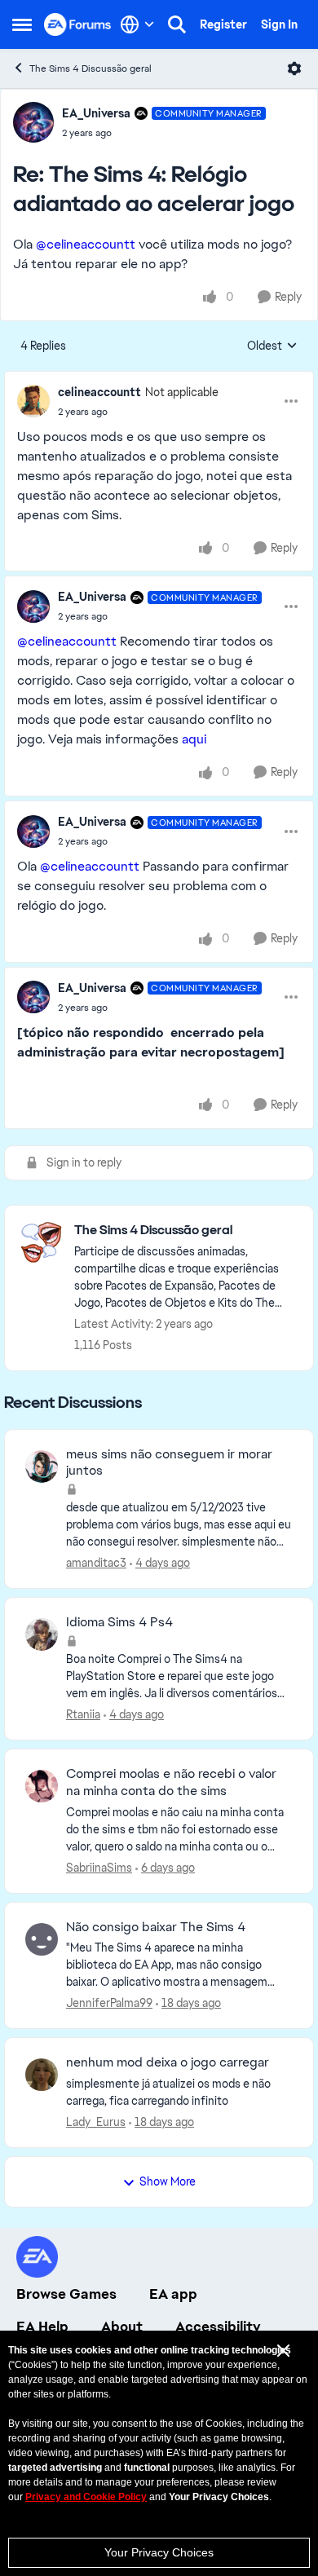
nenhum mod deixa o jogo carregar (168, 2062)
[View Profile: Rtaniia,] (42, 1634)
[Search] (177, 24)
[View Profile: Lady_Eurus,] (42, 2075)
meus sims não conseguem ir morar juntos (169, 1463)
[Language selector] (137, 24)
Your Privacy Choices (159, 2552)
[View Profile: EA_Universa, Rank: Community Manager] (33, 122)
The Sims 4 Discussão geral (91, 68)
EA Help (42, 2327)
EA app (173, 2294)
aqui (194, 739)
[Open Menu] (294, 68)
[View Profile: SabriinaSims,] (42, 1786)
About (122, 2327)
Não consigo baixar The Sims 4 (156, 1927)
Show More (168, 2181)
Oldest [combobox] (272, 346)
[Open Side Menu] (22, 24)
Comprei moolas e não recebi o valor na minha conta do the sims (171, 1782)
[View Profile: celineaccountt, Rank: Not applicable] (33, 401)
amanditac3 (96, 1563)
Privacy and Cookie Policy (86, 2497)
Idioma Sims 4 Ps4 (119, 1622)
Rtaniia (83, 1714)
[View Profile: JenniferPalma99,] (42, 1939)
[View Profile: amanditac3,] (42, 1467)
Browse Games (66, 2294)
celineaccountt (99, 392)
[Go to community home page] (78, 24)
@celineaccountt (86, 244)
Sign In (279, 24)
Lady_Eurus (96, 2122)
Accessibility (218, 2327)
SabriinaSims (99, 1868)
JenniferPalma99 (109, 2003)
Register (223, 24)
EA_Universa (96, 113)
